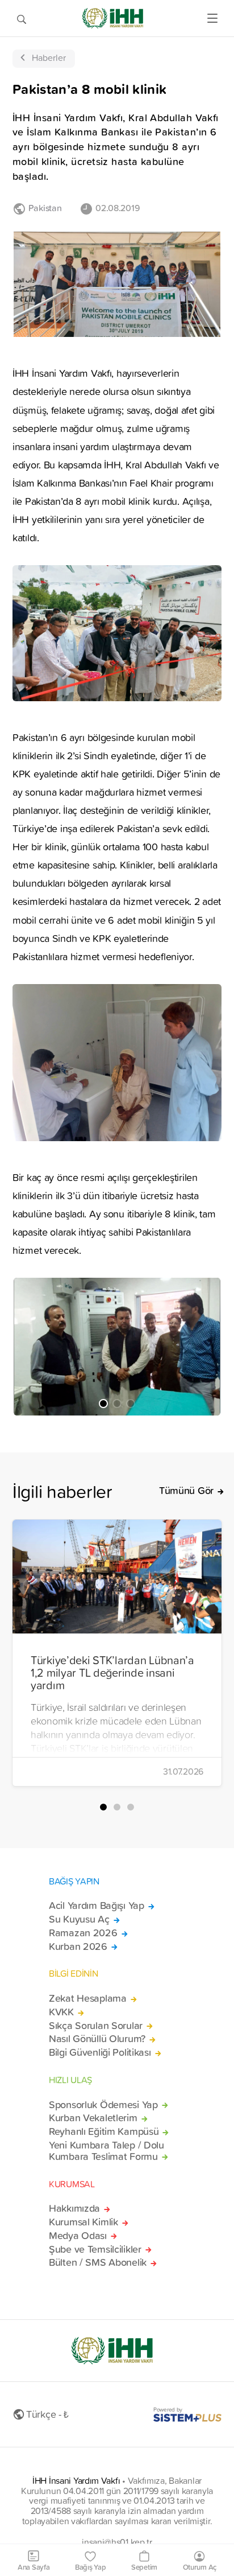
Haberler (49, 57)
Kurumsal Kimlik (83, 2222)
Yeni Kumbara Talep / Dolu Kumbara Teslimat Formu (106, 2151)
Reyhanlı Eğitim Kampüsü (104, 2131)
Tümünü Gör (186, 1491)
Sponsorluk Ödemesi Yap (103, 2105)
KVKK (61, 2012)
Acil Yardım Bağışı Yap (97, 1906)
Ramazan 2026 (83, 1933)
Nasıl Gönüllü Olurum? (97, 2039)
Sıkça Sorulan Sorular (96, 2026)
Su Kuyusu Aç (79, 1919)
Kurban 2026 (78, 1947)
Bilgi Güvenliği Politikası (100, 2052)
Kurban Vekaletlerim (93, 2118)
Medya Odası (78, 2236)
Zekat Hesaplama (88, 1998)
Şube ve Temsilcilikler (95, 2249)
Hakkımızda (74, 2208)
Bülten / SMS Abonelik (98, 2262)
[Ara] (22, 18)
